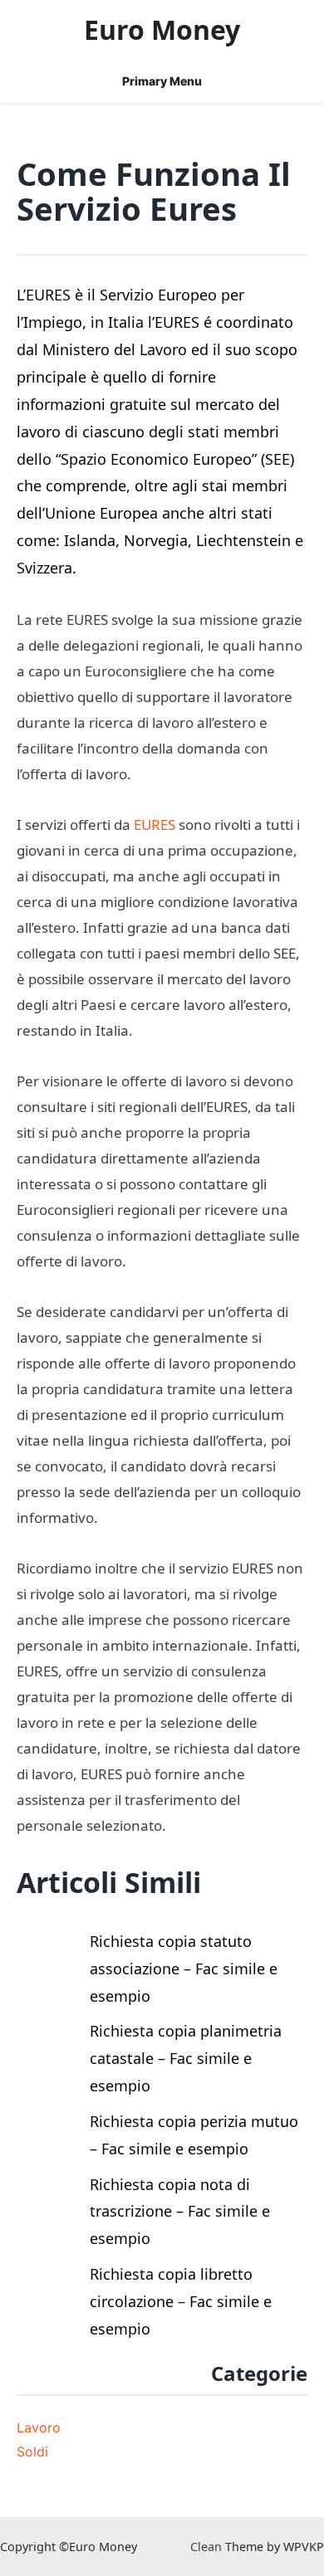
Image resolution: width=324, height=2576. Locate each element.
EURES (155, 825)
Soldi (32, 2452)
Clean (206, 2547)
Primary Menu (162, 81)
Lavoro (39, 2427)
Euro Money (162, 29)
